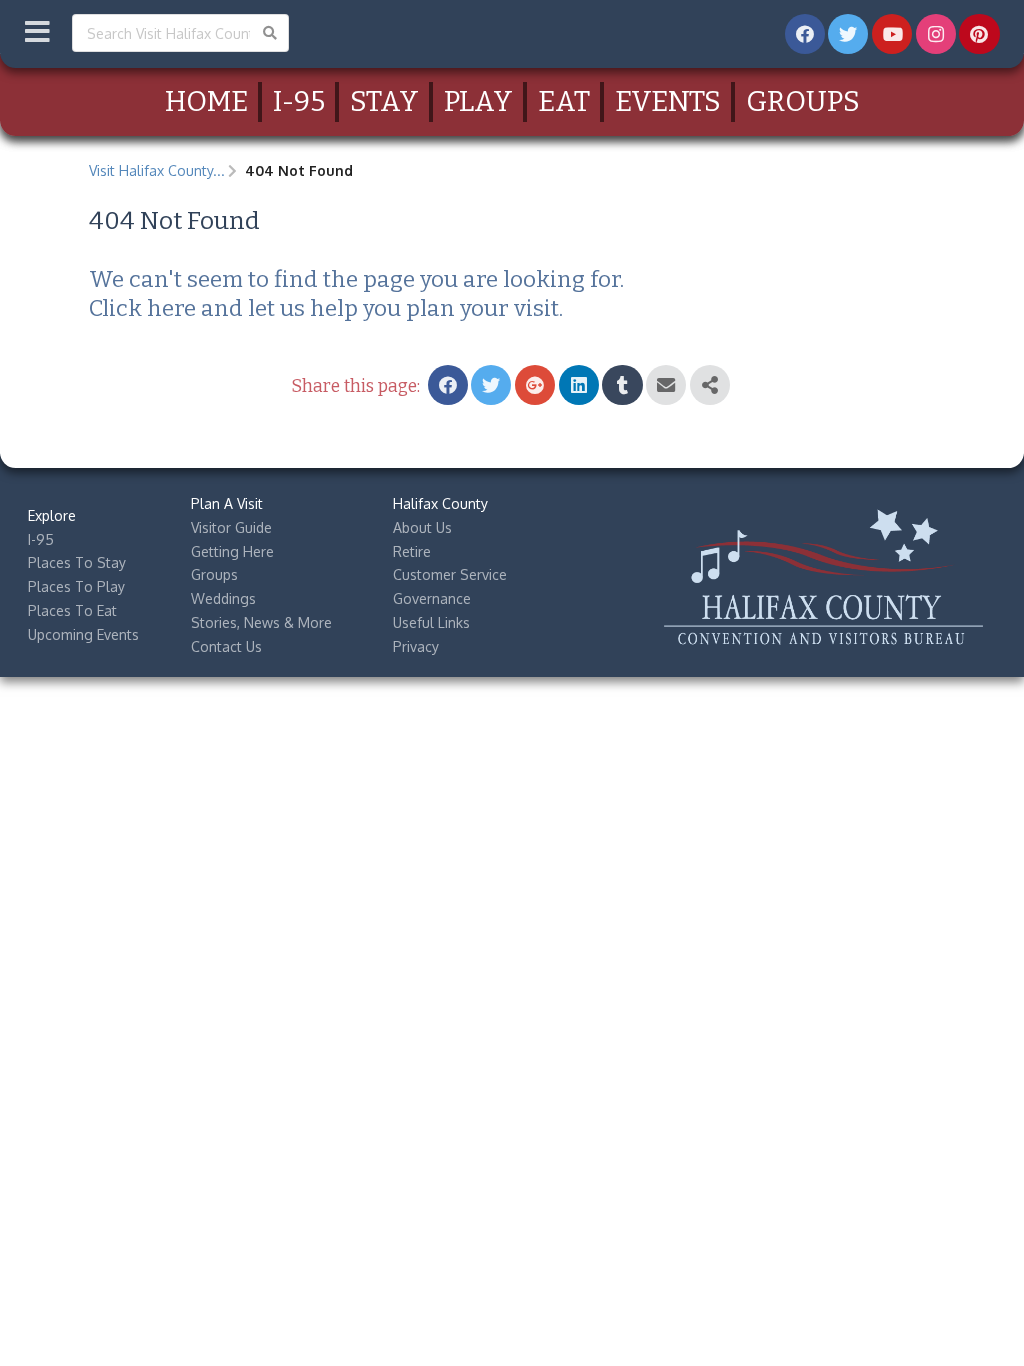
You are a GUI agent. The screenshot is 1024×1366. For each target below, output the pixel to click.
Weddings (223, 598)
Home (206, 101)
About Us (422, 527)
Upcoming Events (83, 634)
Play (478, 101)
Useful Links (431, 622)
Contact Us (226, 646)
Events (668, 101)
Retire (412, 551)
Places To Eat (72, 610)
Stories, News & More (261, 622)
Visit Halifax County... (157, 170)
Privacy (416, 646)
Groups (803, 101)
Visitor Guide (231, 527)
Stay (384, 101)
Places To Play (76, 586)
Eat (564, 101)
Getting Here (232, 551)
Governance (432, 598)
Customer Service (450, 574)
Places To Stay (77, 562)
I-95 (299, 101)
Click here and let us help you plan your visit (324, 308)
